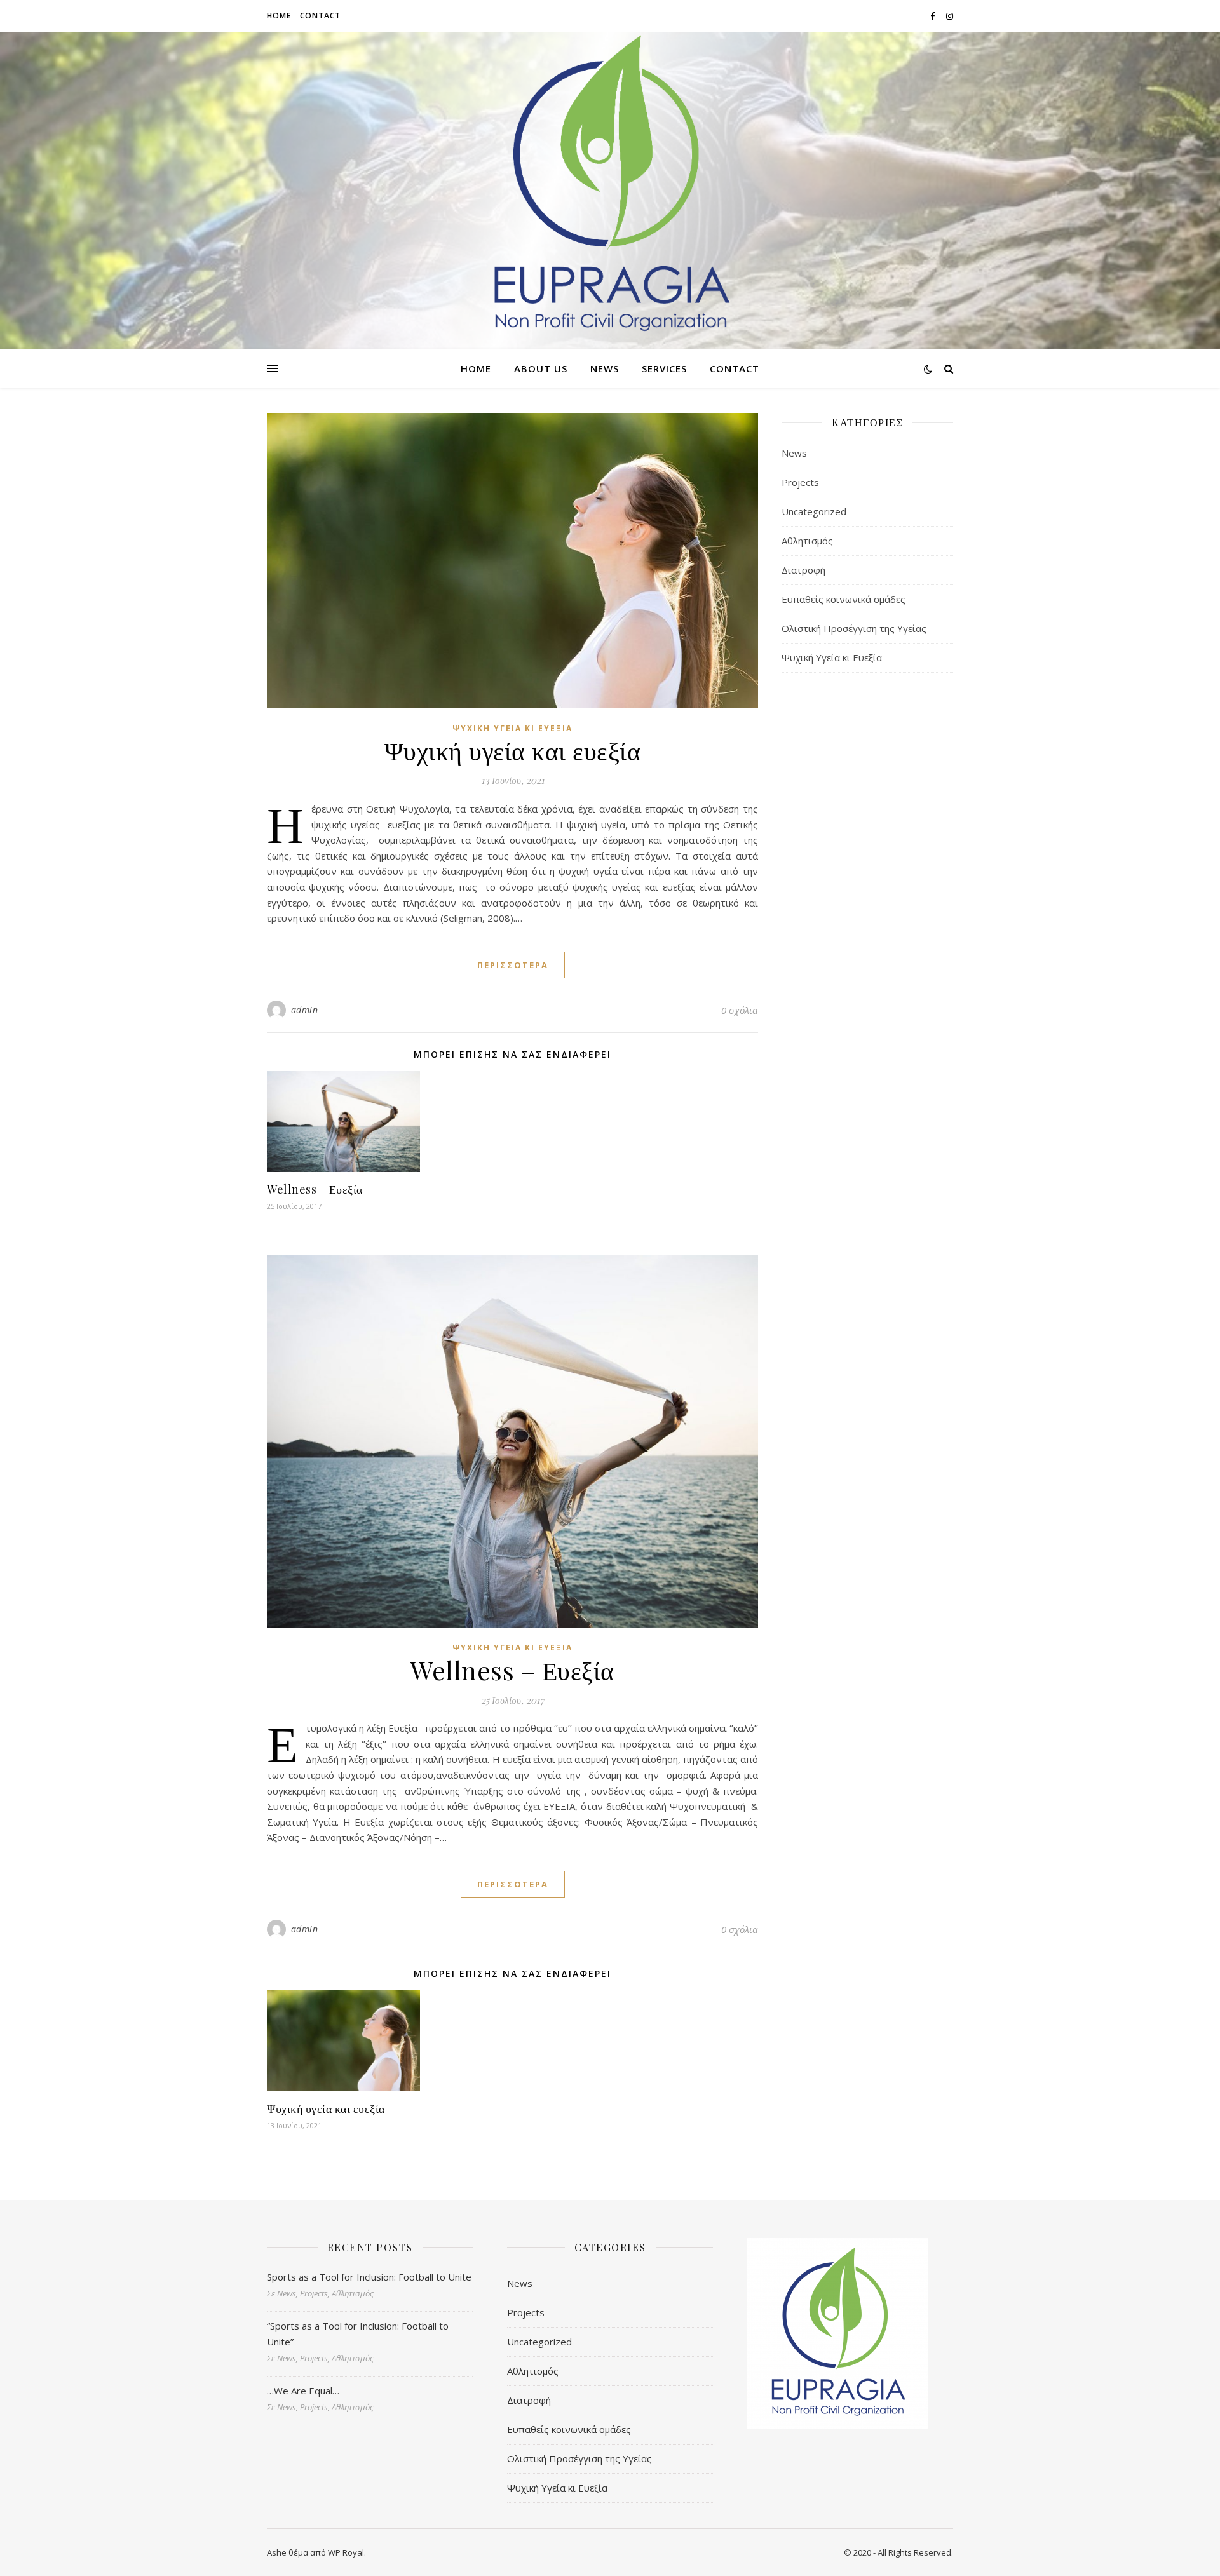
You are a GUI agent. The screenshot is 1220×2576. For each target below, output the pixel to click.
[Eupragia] (610, 185)
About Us (541, 368)
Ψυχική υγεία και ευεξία (513, 750)
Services (664, 368)
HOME (476, 368)
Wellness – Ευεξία (315, 1189)
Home (279, 16)
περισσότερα (513, 965)
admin (305, 1010)
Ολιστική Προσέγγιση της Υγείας (854, 628)
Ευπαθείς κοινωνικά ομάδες (844, 599)
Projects (800, 482)
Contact (320, 16)
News (605, 368)
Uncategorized (814, 511)
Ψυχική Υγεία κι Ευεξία (512, 728)
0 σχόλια (740, 1010)
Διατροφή (803, 570)
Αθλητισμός (807, 541)
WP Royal (346, 2552)
